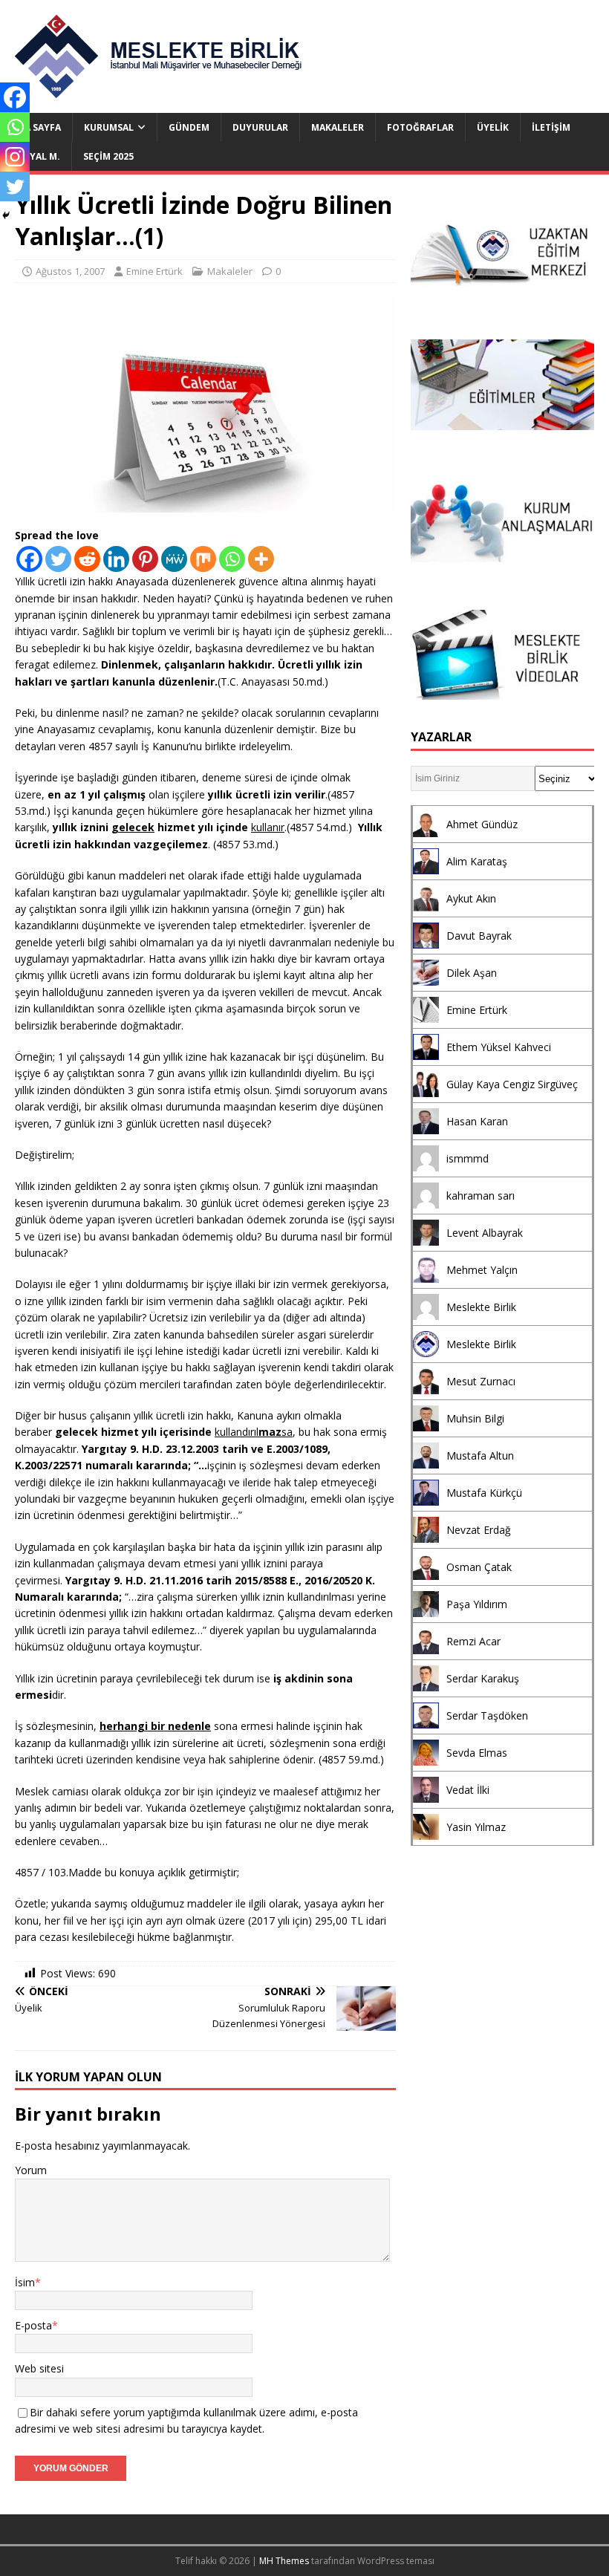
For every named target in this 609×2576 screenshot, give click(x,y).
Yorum (31, 2170)
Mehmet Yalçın (482, 1270)
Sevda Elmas (477, 1753)
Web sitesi (39, 2368)
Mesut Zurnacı (481, 1381)
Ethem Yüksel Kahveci (499, 1047)
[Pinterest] (145, 559)
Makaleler (338, 127)
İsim (25, 2282)
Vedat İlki (468, 1790)
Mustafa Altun (480, 1455)
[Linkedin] (116, 559)
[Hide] (6, 215)
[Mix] (203, 559)
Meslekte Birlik (481, 1307)
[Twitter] (58, 559)
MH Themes (284, 2561)
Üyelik (493, 127)
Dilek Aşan (472, 973)
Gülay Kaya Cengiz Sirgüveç (512, 1084)
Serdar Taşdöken (487, 1715)
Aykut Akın (471, 898)
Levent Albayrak (485, 1233)
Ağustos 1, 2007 (70, 271)
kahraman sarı (481, 1196)
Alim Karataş (477, 861)
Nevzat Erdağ (479, 1530)
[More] (261, 559)
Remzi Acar (473, 1641)
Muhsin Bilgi (475, 1418)
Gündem (189, 127)
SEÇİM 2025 (108, 156)
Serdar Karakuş (483, 1678)
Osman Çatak (479, 1567)
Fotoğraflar (420, 127)
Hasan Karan (477, 1121)
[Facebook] (29, 559)
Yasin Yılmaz (476, 1827)
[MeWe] (174, 559)
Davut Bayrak (479, 936)
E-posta (33, 2325)
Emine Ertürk (154, 271)
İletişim (551, 127)
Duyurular (260, 127)
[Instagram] (15, 157)
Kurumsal (109, 127)
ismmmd (468, 1158)
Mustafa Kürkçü (484, 1493)
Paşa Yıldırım (477, 1604)
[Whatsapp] (232, 559)
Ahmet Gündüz (482, 824)
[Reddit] (87, 559)
